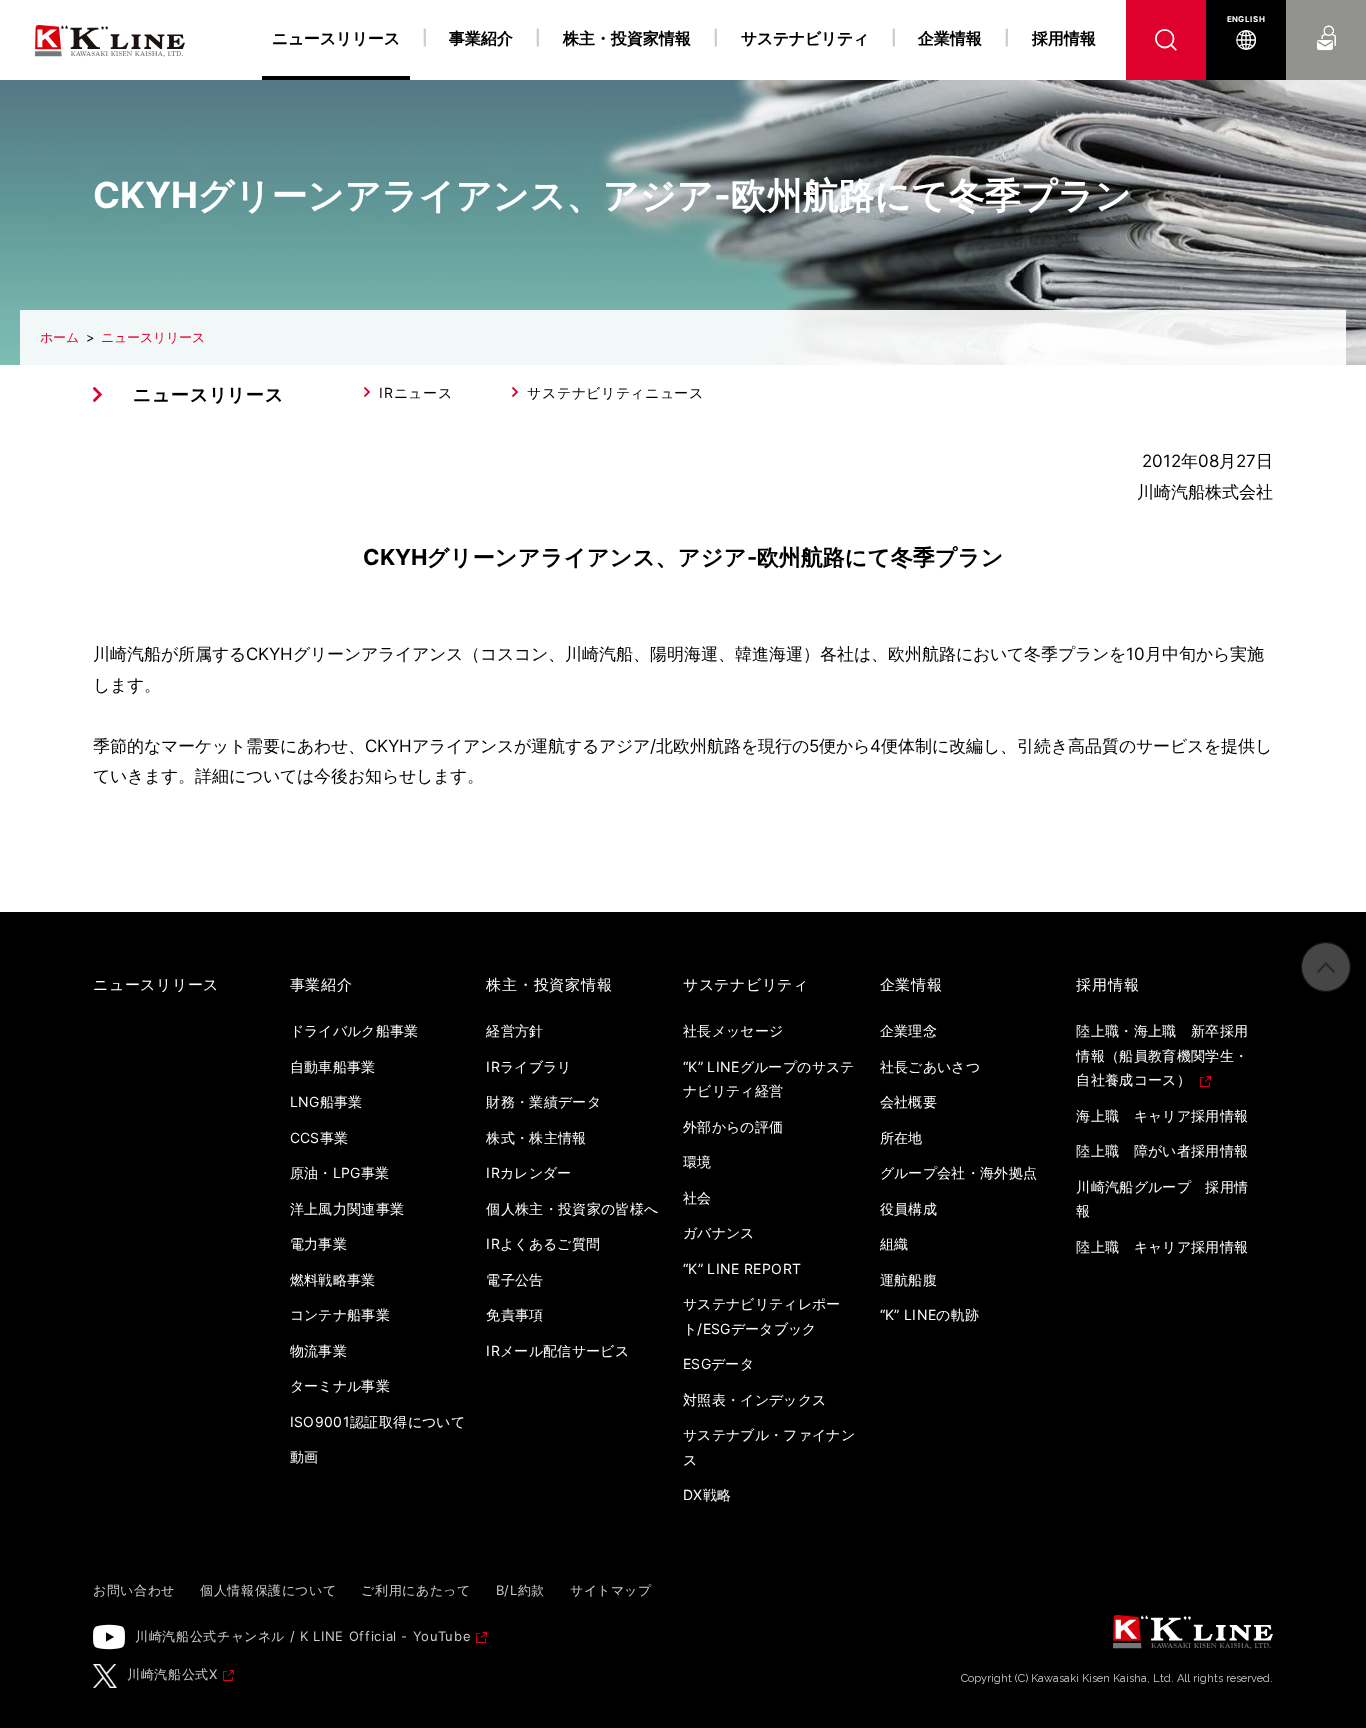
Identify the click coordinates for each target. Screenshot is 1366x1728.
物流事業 (318, 1350)
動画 (304, 1456)
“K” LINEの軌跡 (930, 1314)
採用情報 (1064, 38)
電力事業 (318, 1243)
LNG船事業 (326, 1101)
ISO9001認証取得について (377, 1421)
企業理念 (908, 1030)
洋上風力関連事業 (347, 1208)
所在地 (901, 1137)
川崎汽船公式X (172, 1674)
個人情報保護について (268, 1590)
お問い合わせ (1326, 19)
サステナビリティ (805, 38)
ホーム (59, 337)
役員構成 (908, 1208)
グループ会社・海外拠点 (959, 1172)
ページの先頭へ (1326, 967)
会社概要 (908, 1101)
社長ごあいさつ (930, 1066)
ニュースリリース (153, 337)
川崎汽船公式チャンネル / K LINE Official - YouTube (303, 1636)
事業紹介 (481, 38)
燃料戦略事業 (333, 1279)
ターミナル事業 (340, 1385)
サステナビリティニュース (615, 392)
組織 (894, 1243)
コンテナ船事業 (340, 1314)
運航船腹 (908, 1279)
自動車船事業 (333, 1066)
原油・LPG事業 (340, 1172)
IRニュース (415, 392)
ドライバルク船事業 (354, 1030)
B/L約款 (520, 1590)
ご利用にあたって (415, 1590)
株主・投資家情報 (627, 38)
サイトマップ (611, 1590)
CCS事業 (319, 1137)
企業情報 (950, 38)
